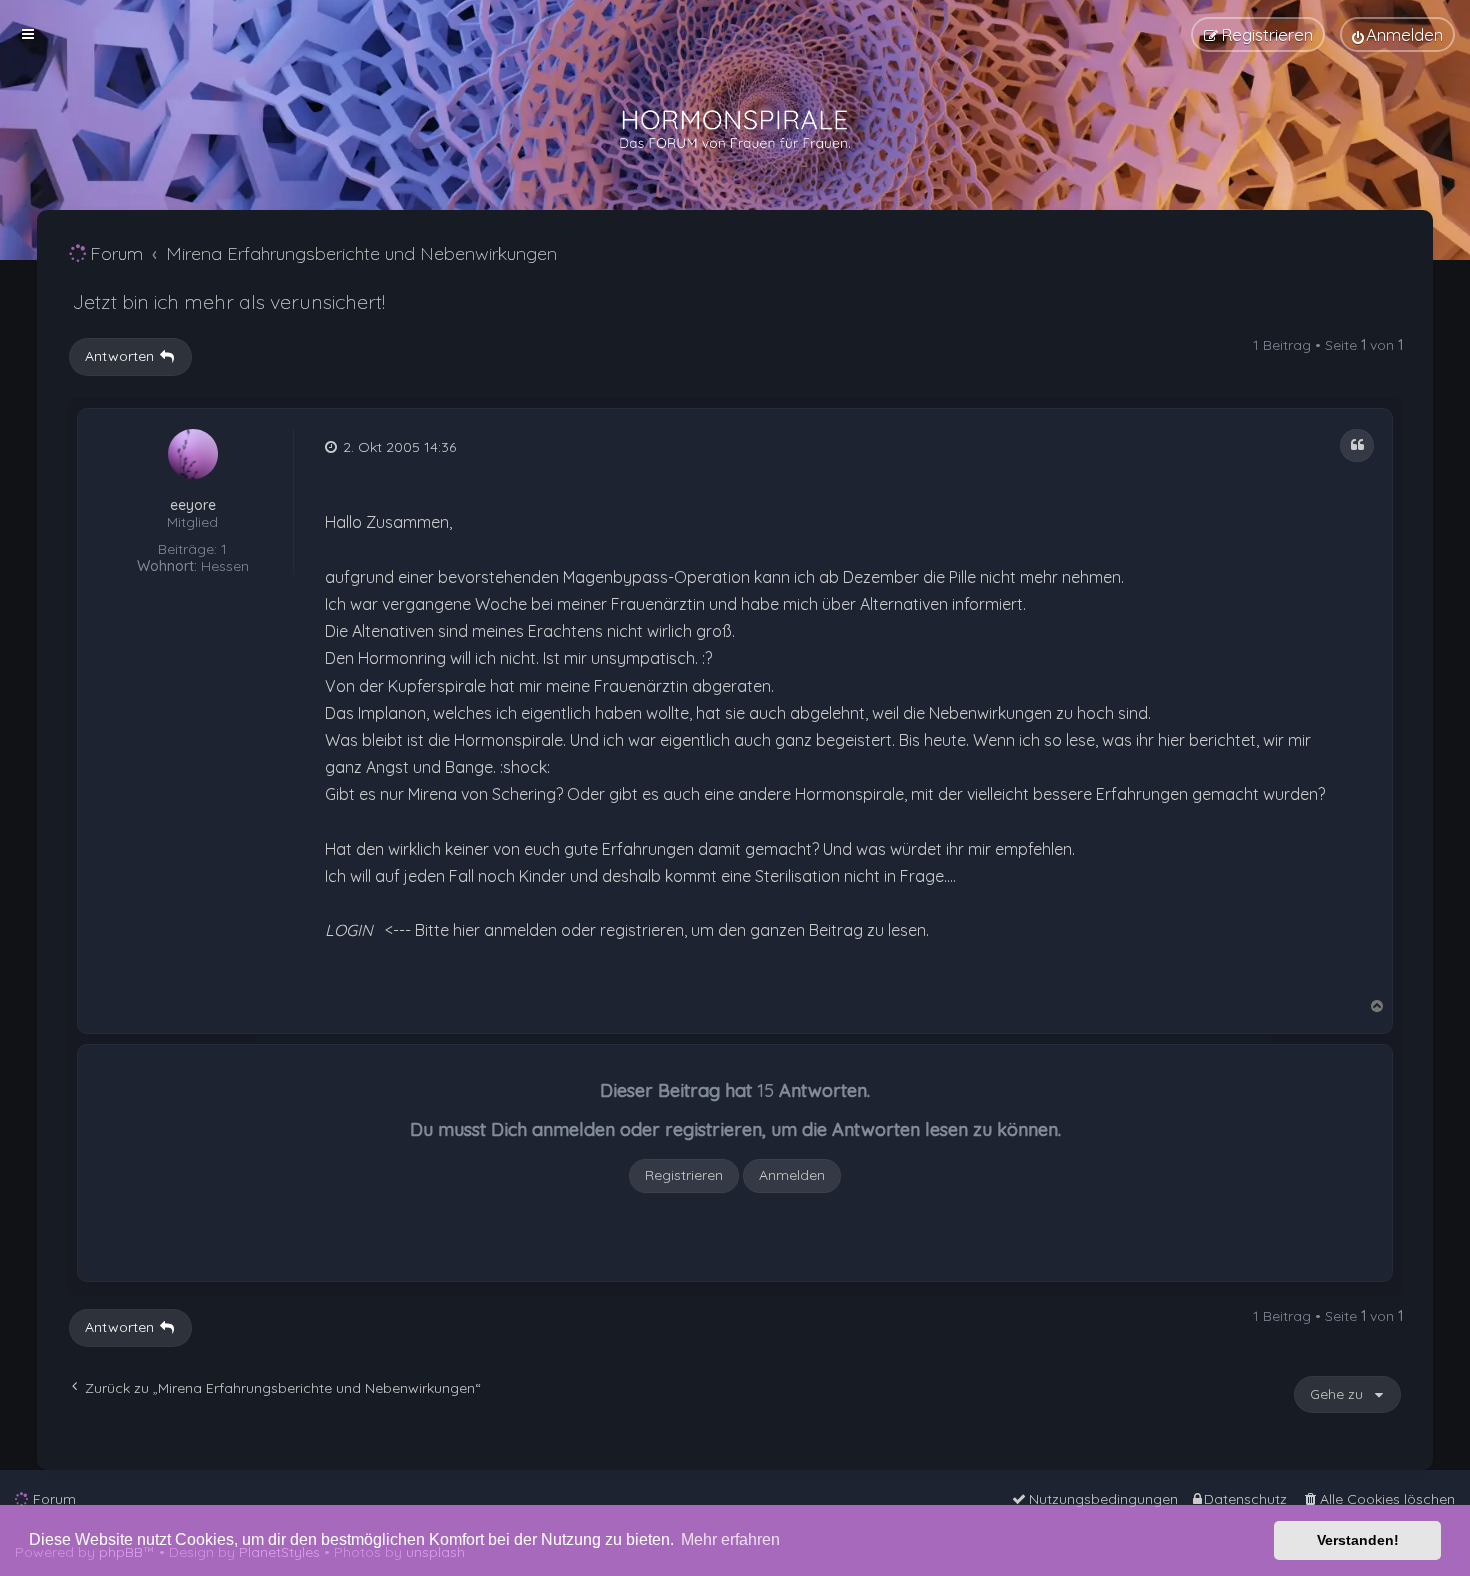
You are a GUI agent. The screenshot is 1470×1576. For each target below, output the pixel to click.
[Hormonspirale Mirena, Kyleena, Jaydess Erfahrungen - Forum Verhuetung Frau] (735, 130)
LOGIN (349, 930)
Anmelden (792, 1175)
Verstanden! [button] (1358, 1540)
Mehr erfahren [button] (730, 1539)
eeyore (193, 505)
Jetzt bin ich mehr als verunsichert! (228, 301)
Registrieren (684, 1175)
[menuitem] (1397, 34)
